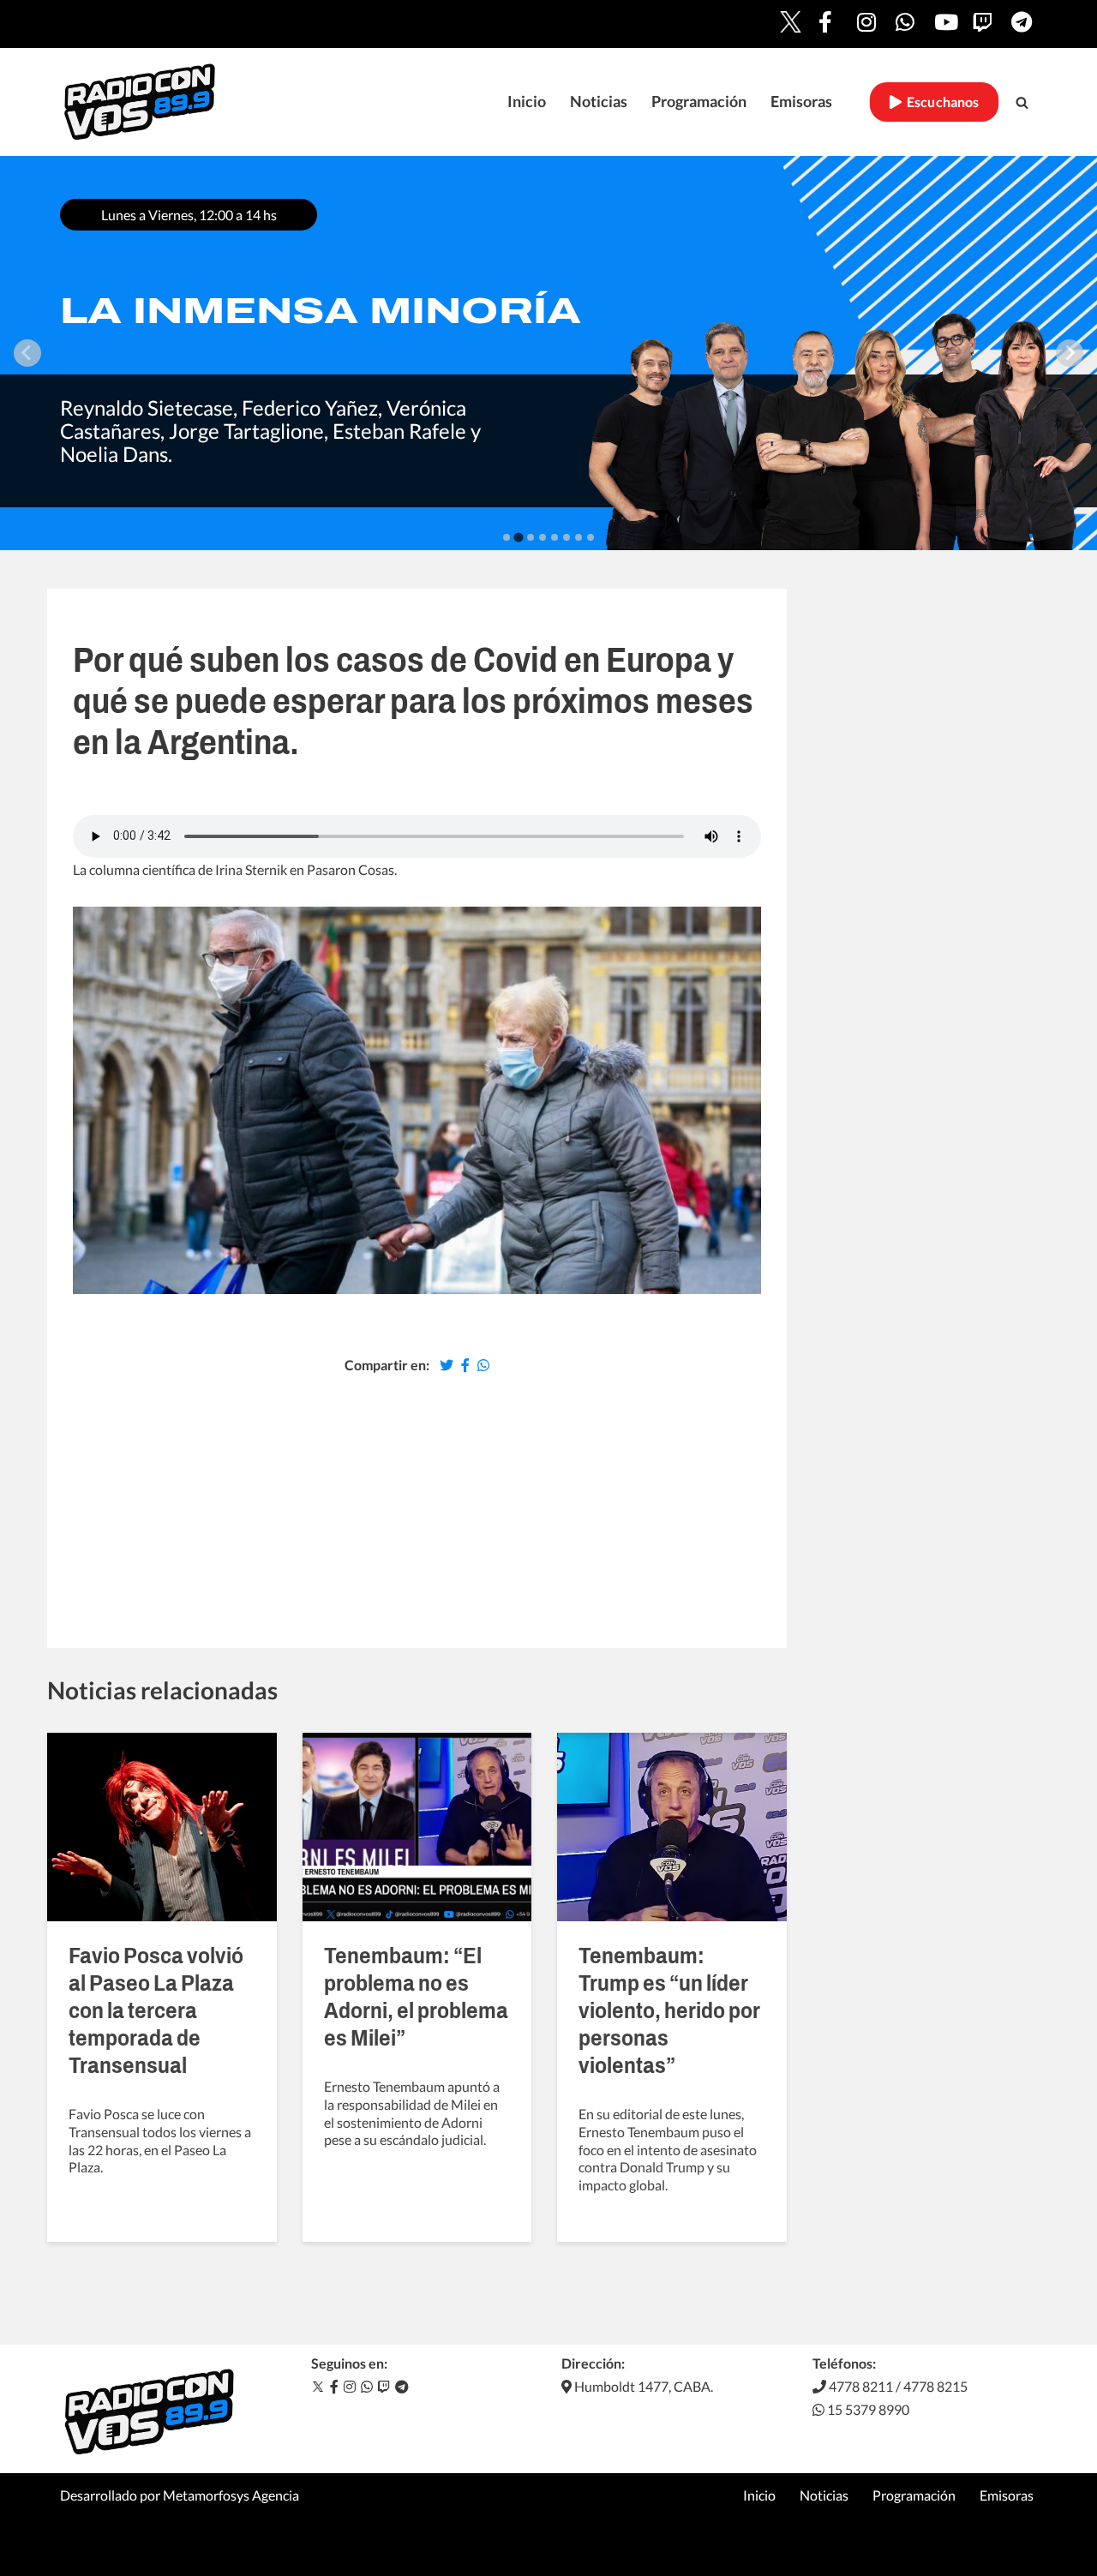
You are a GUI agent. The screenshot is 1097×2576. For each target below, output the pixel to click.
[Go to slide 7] (578, 537)
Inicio (527, 102)
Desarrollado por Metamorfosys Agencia (180, 2495)
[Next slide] (1070, 353)
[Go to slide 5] (554, 537)
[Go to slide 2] (518, 537)
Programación (699, 102)
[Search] (1022, 102)
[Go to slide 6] (566, 537)
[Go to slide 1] (507, 537)
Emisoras (801, 102)
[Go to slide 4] (543, 537)
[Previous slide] (27, 353)
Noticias (599, 102)
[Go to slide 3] (531, 537)
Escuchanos (941, 102)
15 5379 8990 (867, 2409)
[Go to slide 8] (590, 537)
